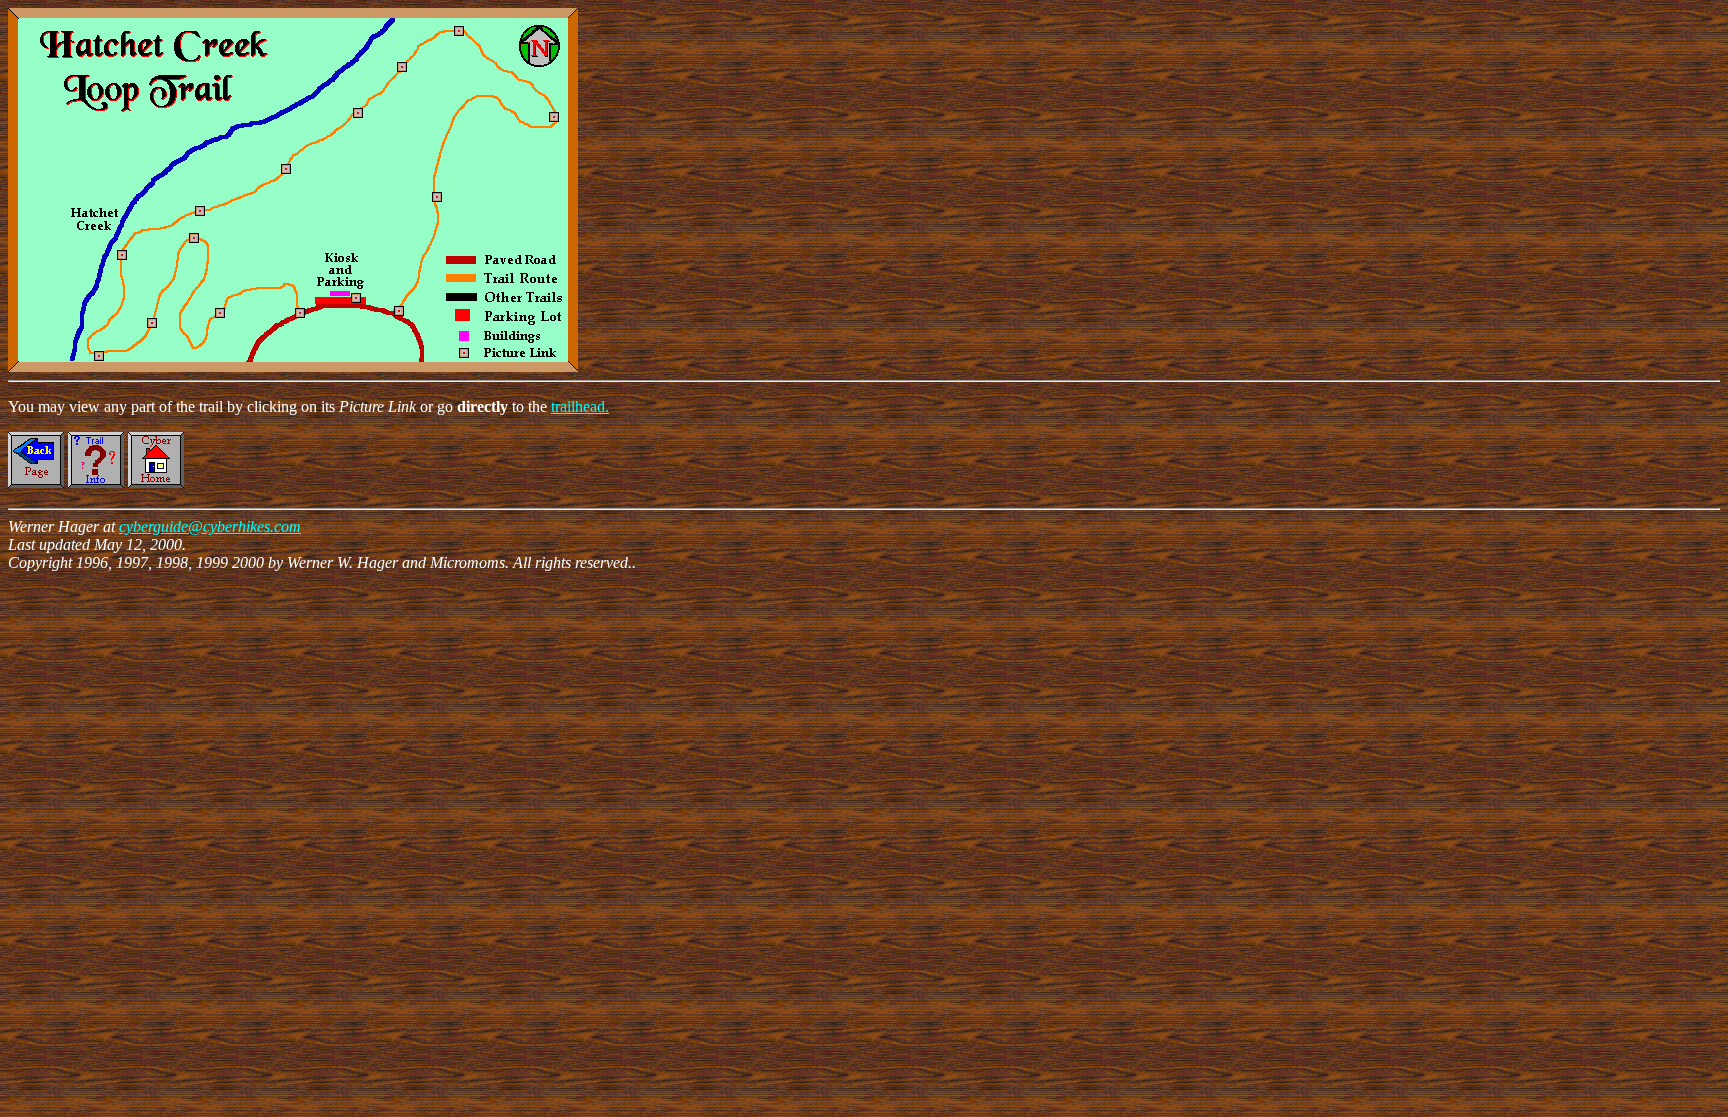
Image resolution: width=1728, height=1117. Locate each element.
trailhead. (580, 406)
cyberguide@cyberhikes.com (210, 526)
